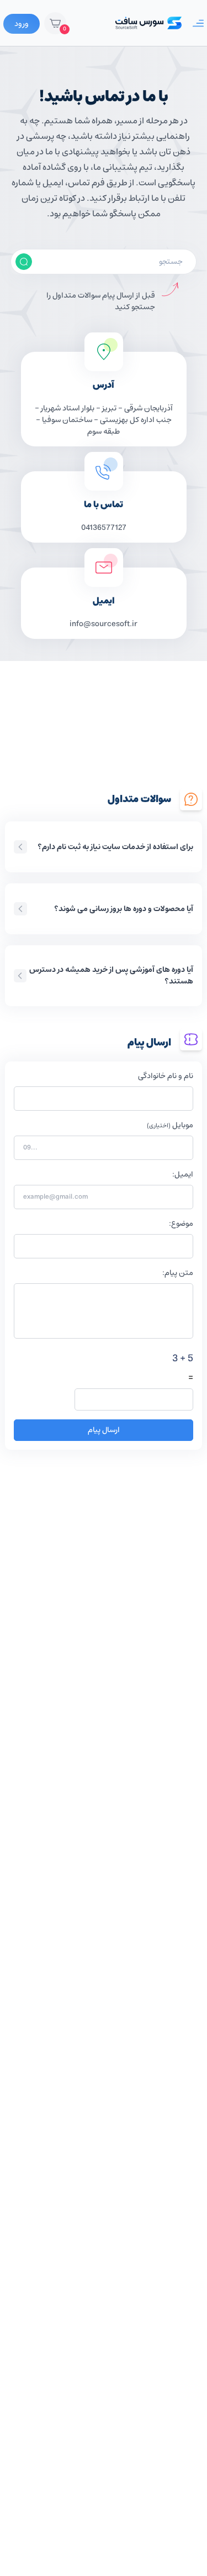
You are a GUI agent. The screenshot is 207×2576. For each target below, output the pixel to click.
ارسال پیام (104, 1430)
